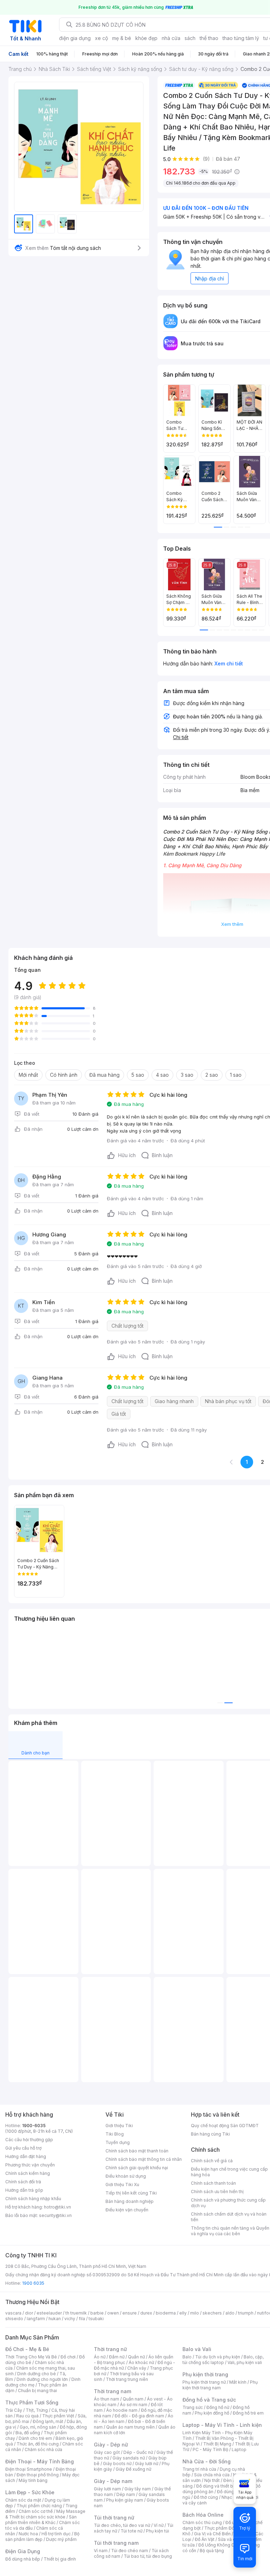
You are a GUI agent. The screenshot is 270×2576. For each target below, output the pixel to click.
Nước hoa (28, 2534)
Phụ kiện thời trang (205, 2374)
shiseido (14, 2319)
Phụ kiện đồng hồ (212, 2413)
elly (183, 2313)
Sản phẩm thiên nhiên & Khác (41, 2520)
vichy (70, 2319)
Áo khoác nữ (141, 2362)
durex (146, 2313)
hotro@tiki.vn (57, 2207)
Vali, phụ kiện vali (245, 2362)
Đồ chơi (68, 2357)
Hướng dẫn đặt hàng (26, 2156)
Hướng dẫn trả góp (24, 2190)
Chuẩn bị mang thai (37, 2391)
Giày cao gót (107, 2452)
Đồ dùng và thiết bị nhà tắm (224, 2486)
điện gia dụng (75, 38)
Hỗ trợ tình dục (56, 2534)
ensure (130, 2313)
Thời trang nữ (110, 2349)
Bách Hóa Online (203, 2515)
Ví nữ (159, 2525)
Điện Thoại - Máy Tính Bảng (40, 2461)
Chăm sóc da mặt (23, 2500)
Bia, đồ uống (28, 2433)
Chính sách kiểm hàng (28, 2173)
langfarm (36, 2319)
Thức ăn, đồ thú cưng (38, 2444)
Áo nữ (100, 2357)
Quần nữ (136, 2357)
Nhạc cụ (230, 2497)
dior (29, 2313)
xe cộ (101, 38)
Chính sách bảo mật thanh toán (137, 2151)
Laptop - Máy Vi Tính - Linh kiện (222, 2425)
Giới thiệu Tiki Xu (122, 2185)
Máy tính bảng (33, 2480)
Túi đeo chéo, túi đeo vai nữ (122, 2525)
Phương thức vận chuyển (30, 2165)
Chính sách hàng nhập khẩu (33, 2199)
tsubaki (96, 2319)
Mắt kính (238, 2382)
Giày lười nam (107, 2489)
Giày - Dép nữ (111, 2445)
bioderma (166, 2313)
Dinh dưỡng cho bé (37, 2374)
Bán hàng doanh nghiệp (130, 2201)
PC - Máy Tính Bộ (210, 2449)
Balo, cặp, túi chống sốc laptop (223, 2360)
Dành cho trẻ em (35, 2438)
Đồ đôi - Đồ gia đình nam (139, 2416)
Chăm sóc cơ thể (36, 2511)
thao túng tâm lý (241, 38)
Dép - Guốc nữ (138, 2452)
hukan (55, 2319)
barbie (97, 2313)
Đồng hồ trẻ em (248, 2413)
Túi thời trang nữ (114, 2518)
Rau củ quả (27, 2416)
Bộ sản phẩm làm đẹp (42, 2537)
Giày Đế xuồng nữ (133, 2469)
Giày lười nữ (147, 2464)
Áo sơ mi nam (134, 2405)
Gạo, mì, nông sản (38, 2427)
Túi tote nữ (131, 2531)
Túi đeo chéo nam (130, 2551)
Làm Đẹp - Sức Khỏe (30, 2492)
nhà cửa (171, 38)
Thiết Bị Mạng (217, 2444)
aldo (230, 2313)
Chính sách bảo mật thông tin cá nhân (144, 2159)
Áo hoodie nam (122, 2410)
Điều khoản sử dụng (126, 2176)
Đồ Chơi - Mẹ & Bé (27, 2349)
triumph (246, 2313)
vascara (13, 2313)
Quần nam (133, 2399)
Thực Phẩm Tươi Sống (32, 2402)
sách (190, 38)
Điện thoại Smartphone (29, 2469)
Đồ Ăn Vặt (205, 2539)
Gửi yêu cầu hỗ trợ (23, 2148)
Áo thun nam (107, 2399)
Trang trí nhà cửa (199, 2469)
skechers (212, 2313)
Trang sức (193, 2407)
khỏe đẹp (146, 38)
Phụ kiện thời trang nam (220, 2385)
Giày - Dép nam (113, 2481)
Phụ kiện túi (157, 2531)
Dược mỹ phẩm (61, 2539)
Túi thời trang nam (116, 2543)
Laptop (239, 2449)
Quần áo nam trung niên (130, 2427)
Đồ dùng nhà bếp (23, 2559)
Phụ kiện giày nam (125, 2500)
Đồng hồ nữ (218, 2407)
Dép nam (126, 2494)
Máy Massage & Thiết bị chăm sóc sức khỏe (45, 2514)
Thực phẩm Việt (58, 2416)
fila (82, 2319)
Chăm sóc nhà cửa (43, 2449)
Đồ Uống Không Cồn (219, 2545)
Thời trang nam (112, 2391)
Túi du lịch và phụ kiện (218, 2357)
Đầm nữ (117, 2357)
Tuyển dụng (118, 2142)
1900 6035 (33, 2283)
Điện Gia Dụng (23, 2551)
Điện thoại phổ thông (38, 2475)
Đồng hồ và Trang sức (209, 2400)
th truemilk (76, 2313)
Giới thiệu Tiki (119, 2126)
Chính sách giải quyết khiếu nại (137, 2168)
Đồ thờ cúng (206, 2497)
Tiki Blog (115, 2134)
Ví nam (101, 2551)
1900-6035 (34, 2126)
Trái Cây (14, 2410)
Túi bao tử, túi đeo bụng (148, 2556)
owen (113, 2313)
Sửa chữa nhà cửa (212, 2475)
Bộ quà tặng (212, 2551)
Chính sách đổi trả (23, 2182)
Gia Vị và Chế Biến (212, 2534)
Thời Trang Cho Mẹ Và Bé (31, 2357)
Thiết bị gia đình (60, 2559)
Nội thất (212, 2480)
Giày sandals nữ (129, 2458)
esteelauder (49, 2313)
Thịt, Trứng (37, 2410)
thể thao (209, 38)
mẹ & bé (122, 38)
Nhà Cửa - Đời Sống (207, 2461)
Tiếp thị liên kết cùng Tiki (131, 2193)
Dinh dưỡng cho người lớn (42, 2379)
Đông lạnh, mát (48, 2421)
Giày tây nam (138, 2489)
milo (195, 2313)
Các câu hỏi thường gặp (29, 2140)
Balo (187, 2357)
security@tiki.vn (55, 2215)
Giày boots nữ (117, 2464)
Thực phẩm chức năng (39, 2506)
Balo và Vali (197, 2349)
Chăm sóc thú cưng (202, 2522)
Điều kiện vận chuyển (127, 2210)
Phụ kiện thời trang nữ (204, 2382)
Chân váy (137, 2368)
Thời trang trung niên (127, 2379)
